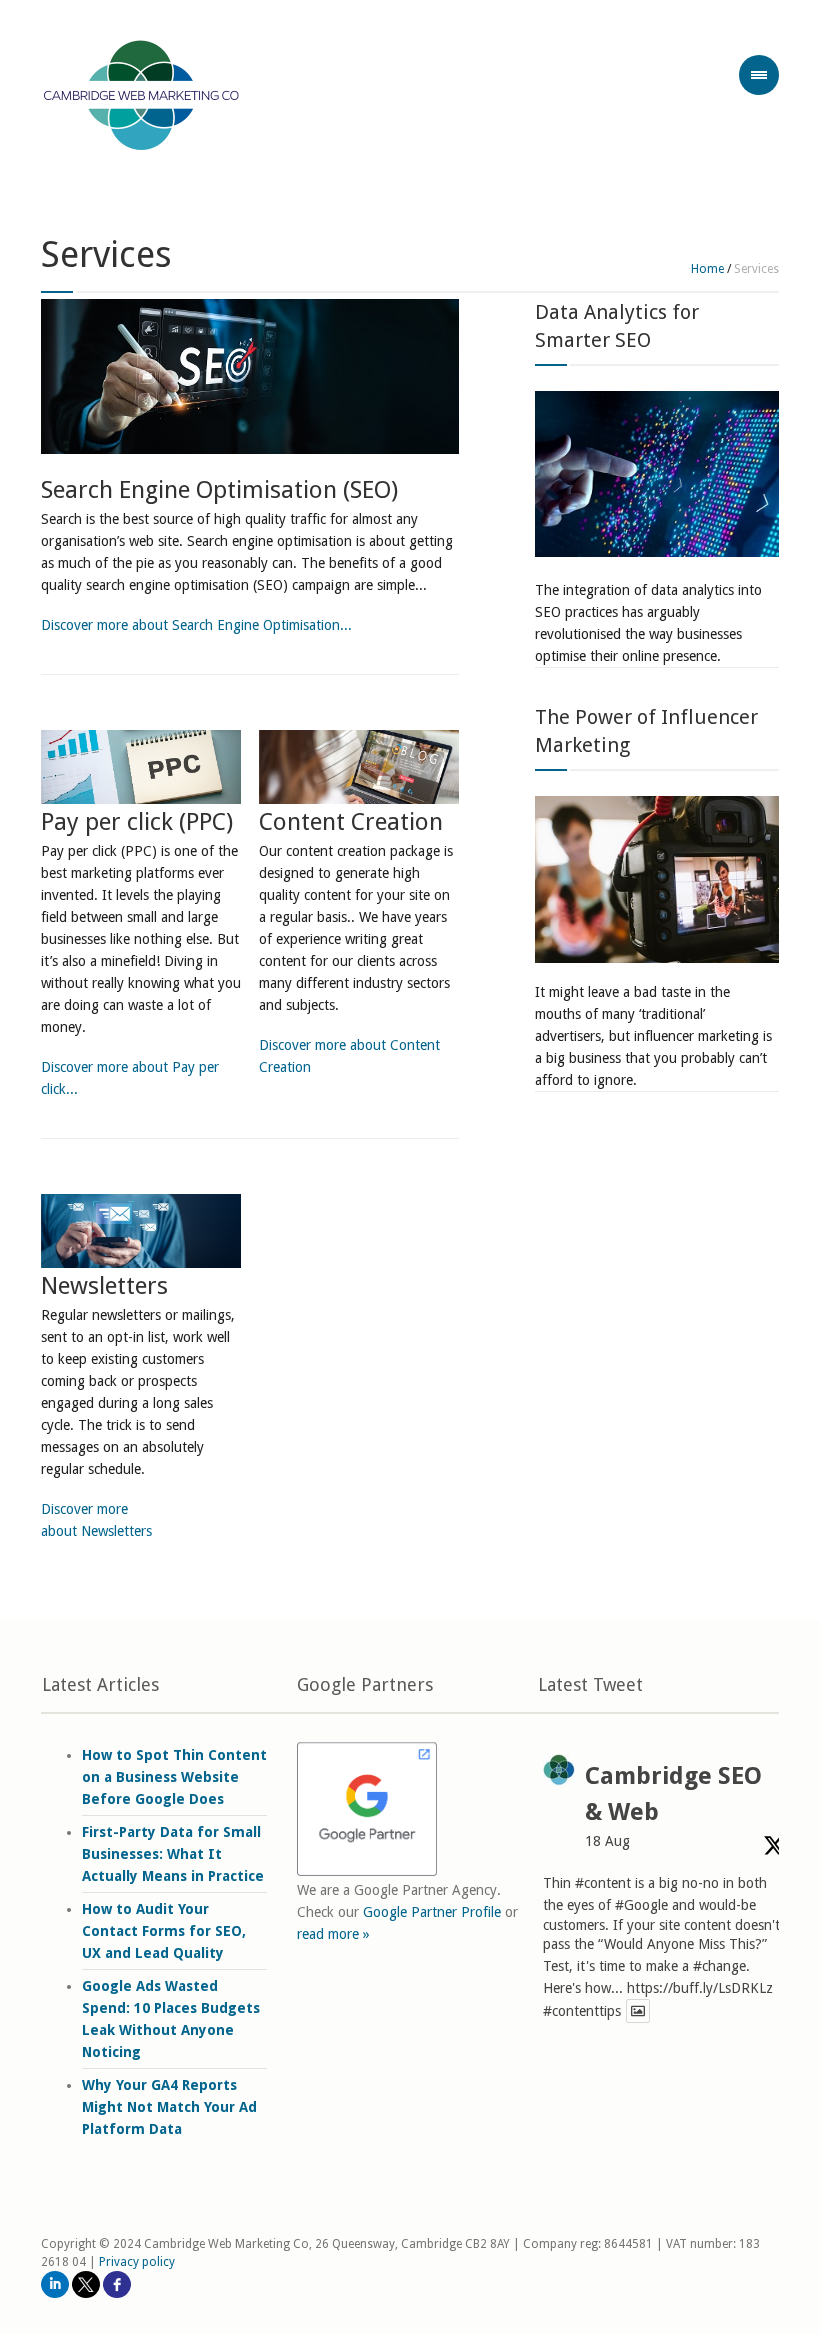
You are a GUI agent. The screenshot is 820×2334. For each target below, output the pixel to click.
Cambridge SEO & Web (673, 1794)
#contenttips (582, 2011)
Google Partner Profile (432, 1912)
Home (707, 269)
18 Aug (607, 1841)
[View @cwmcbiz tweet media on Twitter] (638, 2011)
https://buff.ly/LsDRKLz (700, 1988)
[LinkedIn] (55, 2284)
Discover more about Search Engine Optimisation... (196, 625)
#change (719, 1966)
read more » (333, 1934)
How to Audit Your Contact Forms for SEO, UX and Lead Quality (164, 1931)
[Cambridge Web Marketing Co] (141, 97)
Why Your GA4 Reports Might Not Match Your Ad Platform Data (169, 2107)
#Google (641, 1905)
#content (603, 1883)
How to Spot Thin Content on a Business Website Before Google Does (174, 1777)
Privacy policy (137, 2262)
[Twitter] (86, 2284)
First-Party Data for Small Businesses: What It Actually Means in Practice (173, 1854)
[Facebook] (117, 2284)
